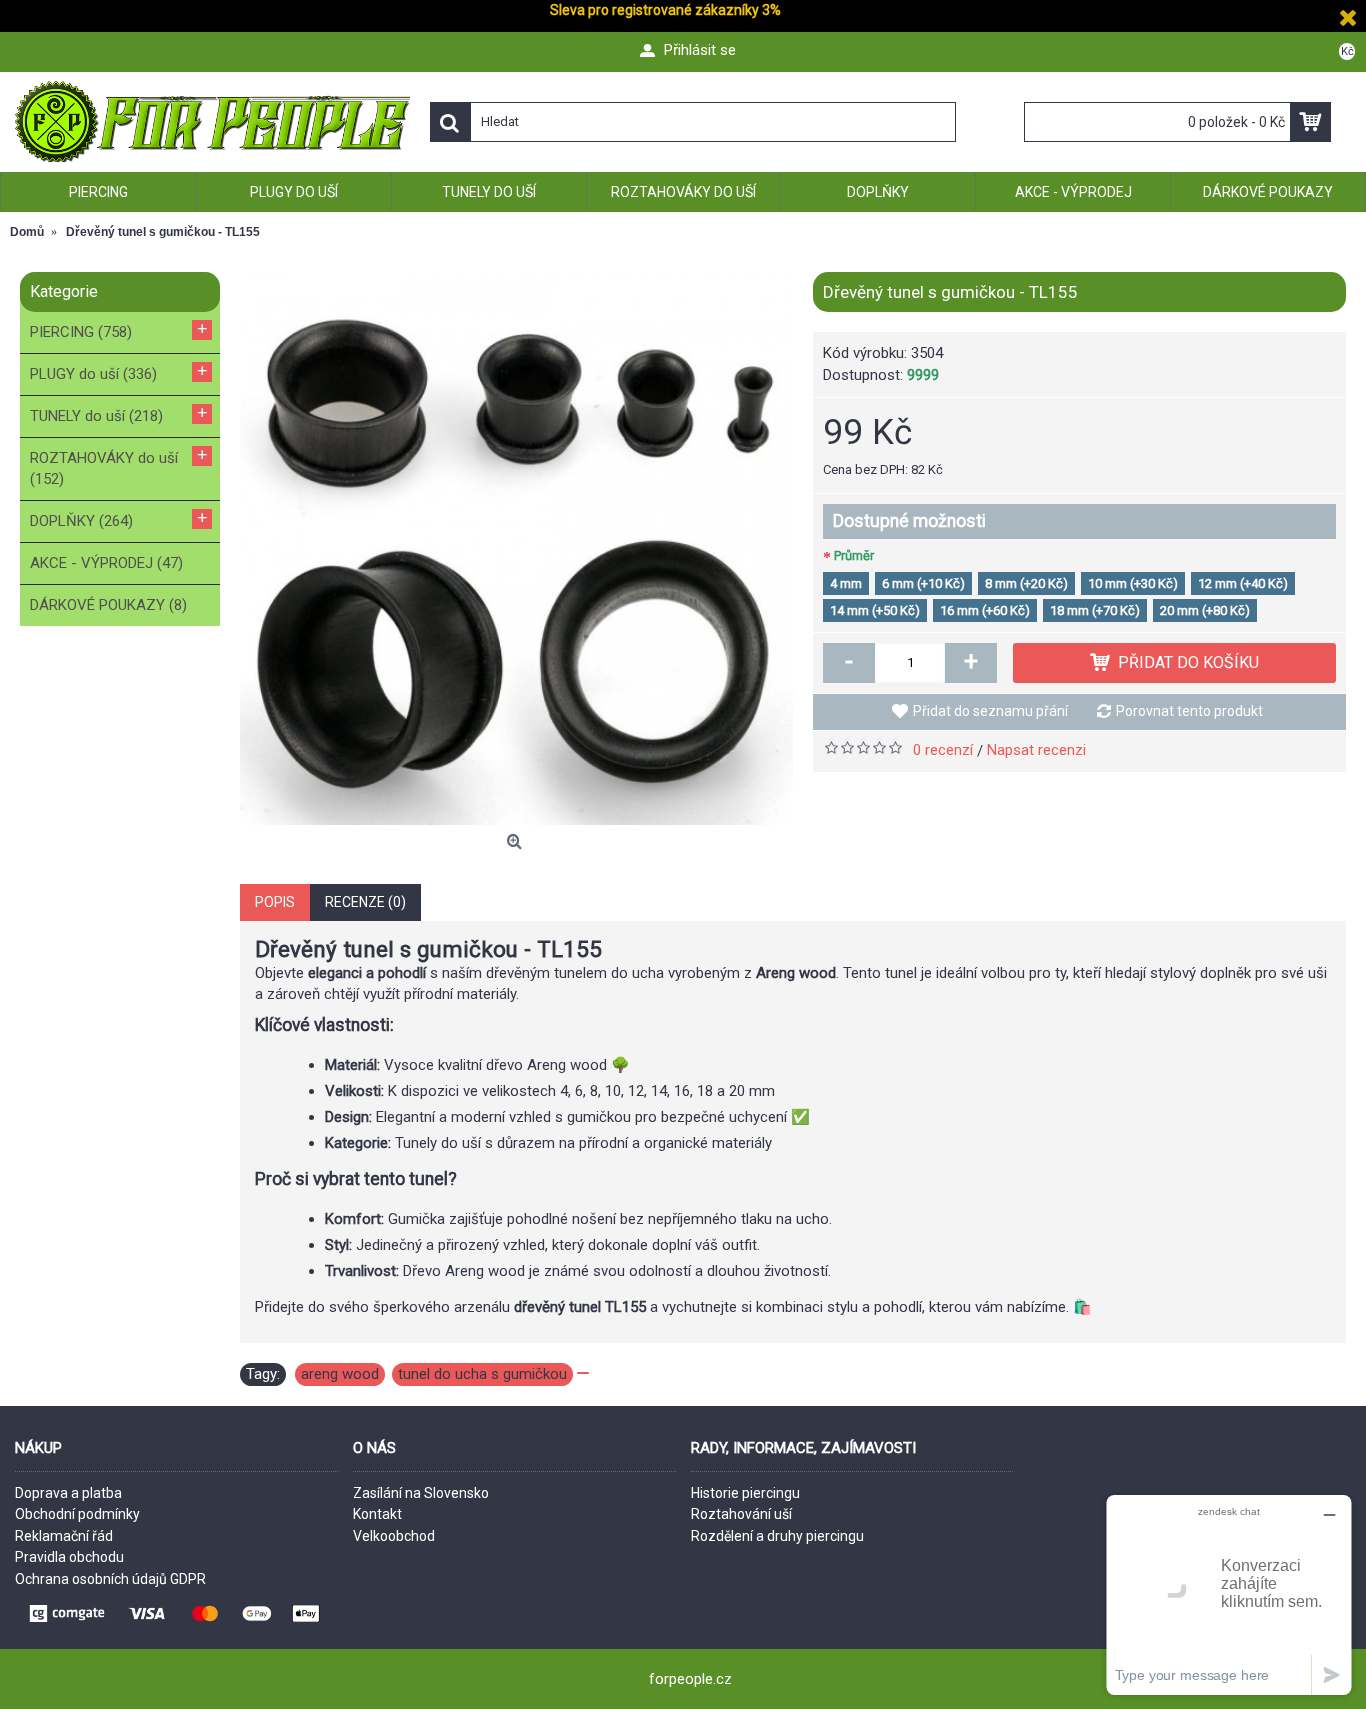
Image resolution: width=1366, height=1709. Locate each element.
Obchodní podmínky (77, 1514)
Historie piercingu (745, 1493)
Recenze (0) (365, 902)
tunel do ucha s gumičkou (482, 1374)
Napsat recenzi (1036, 750)
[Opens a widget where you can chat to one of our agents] (1229, 1594)
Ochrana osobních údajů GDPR (110, 1579)
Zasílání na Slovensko (421, 1493)
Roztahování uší (741, 1514)
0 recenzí (943, 750)
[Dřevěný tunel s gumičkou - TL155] (516, 548)
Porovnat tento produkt (1189, 711)
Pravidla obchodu (69, 1557)
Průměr (854, 555)
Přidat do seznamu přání (990, 711)
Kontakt (377, 1514)
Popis (275, 902)
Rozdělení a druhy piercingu (777, 1536)
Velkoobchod (394, 1536)
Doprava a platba (68, 1493)
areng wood (340, 1374)
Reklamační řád (64, 1536)
